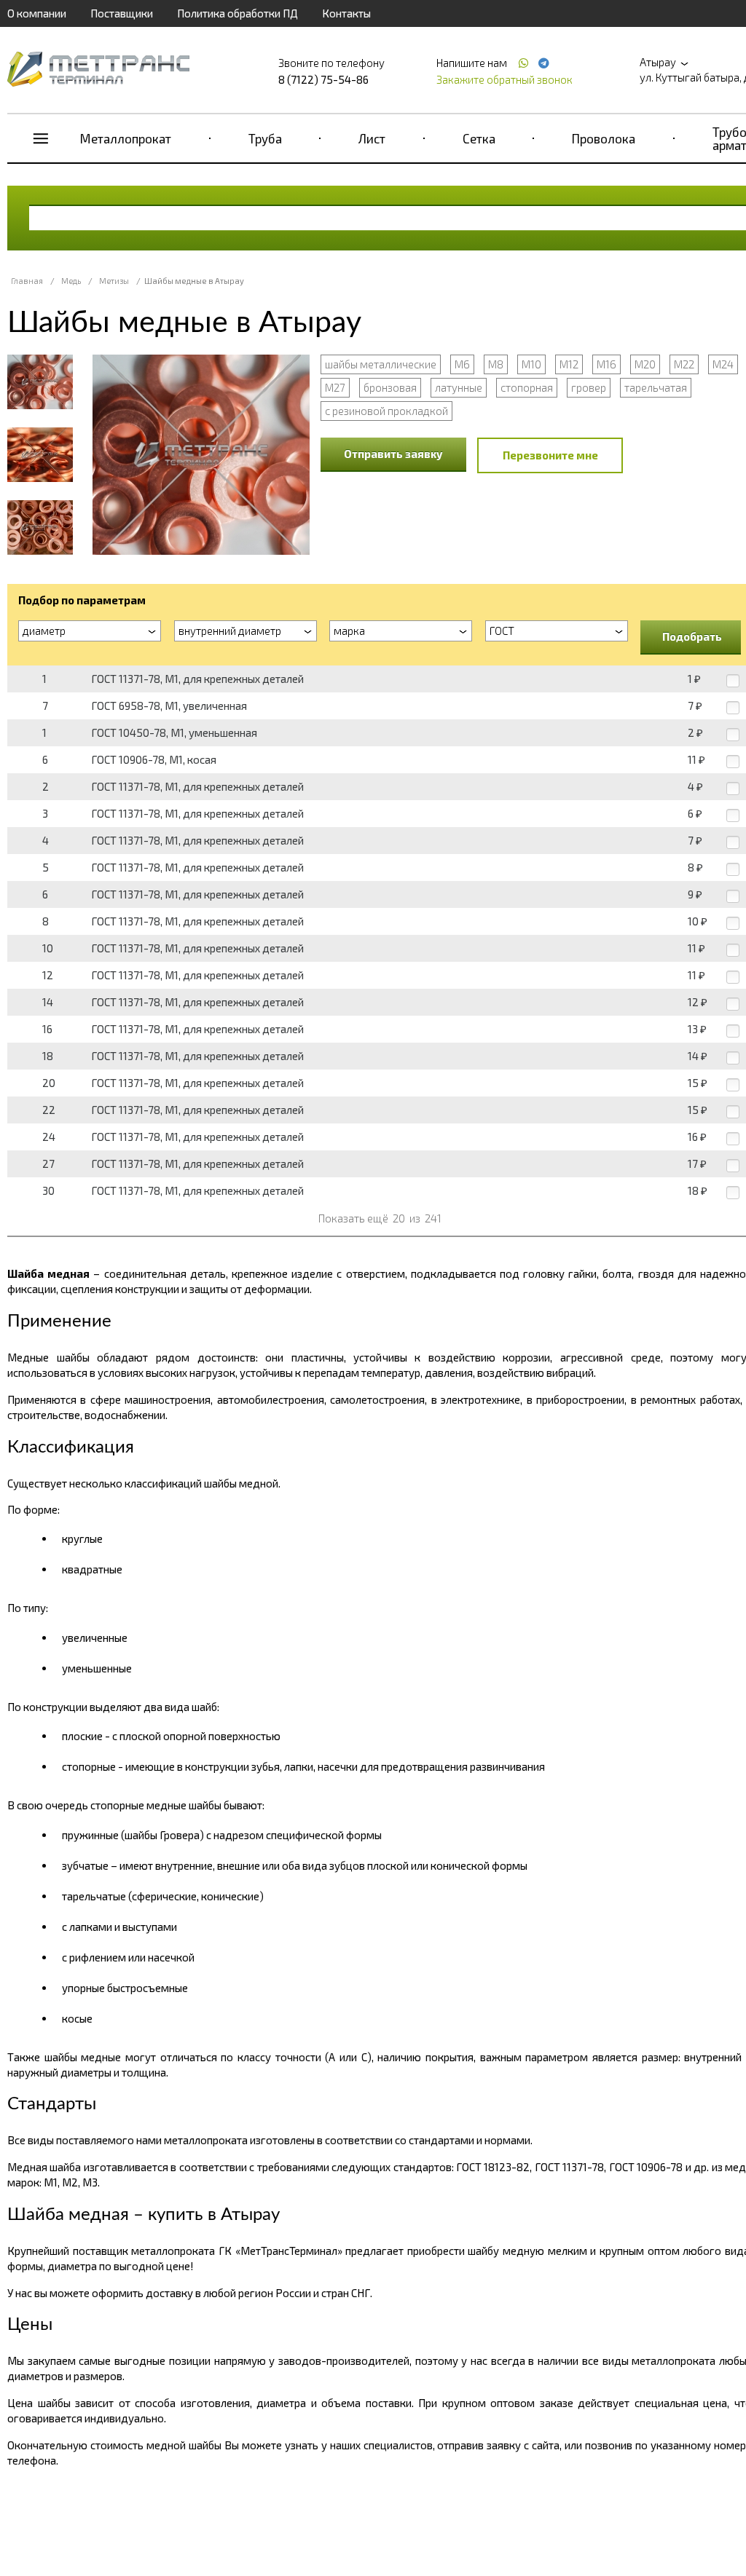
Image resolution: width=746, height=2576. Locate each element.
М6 (462, 364)
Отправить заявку (393, 454)
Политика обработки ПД (237, 13)
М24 (723, 364)
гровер (589, 387)
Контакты (346, 13)
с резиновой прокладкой (386, 411)
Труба (265, 138)
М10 (531, 364)
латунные (459, 387)
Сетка (479, 138)
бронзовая (390, 387)
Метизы (114, 281)
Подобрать (692, 636)
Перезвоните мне (550, 455)
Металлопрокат (126, 138)
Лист (372, 138)
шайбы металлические (381, 364)
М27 (335, 387)
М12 (569, 364)
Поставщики (122, 13)
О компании (37, 13)
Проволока (604, 138)
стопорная (527, 387)
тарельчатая (656, 387)
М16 (606, 364)
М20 (645, 364)
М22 (684, 364)
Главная (27, 281)
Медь (71, 281)
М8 (496, 364)
